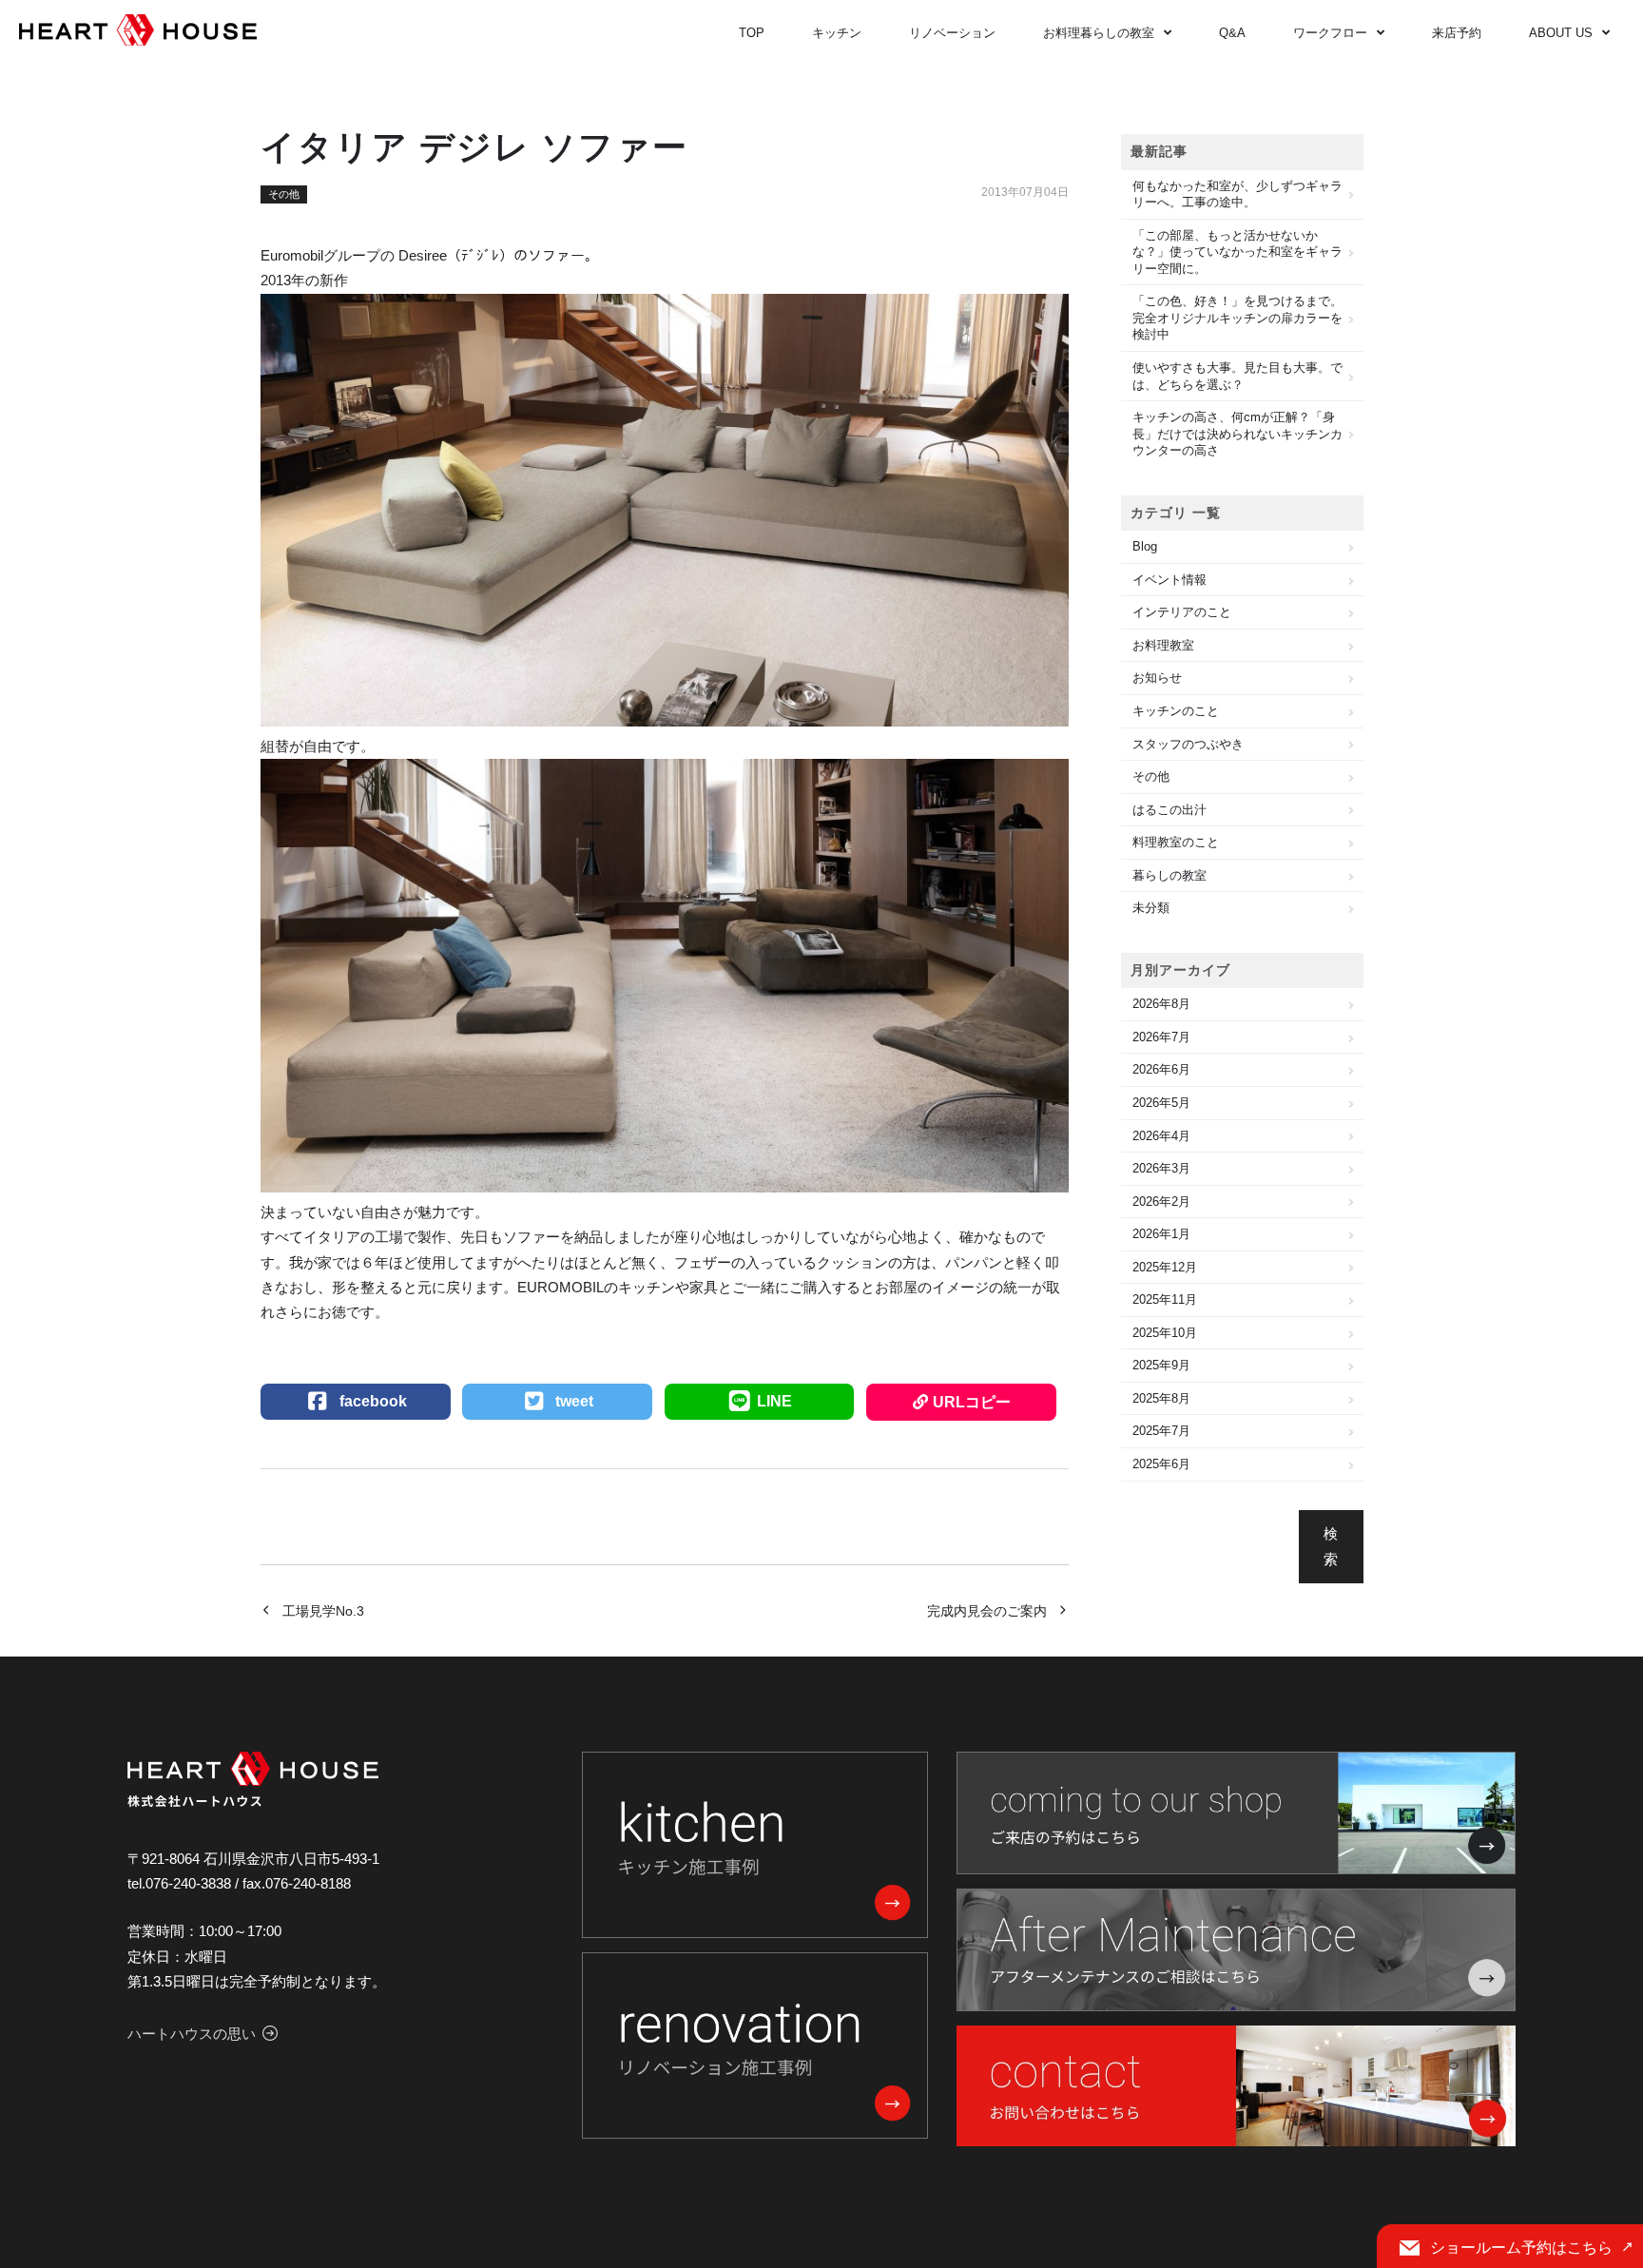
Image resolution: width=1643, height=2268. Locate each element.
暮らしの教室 (1169, 875)
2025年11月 (1165, 1299)
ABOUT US (1561, 33)
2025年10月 (1165, 1333)
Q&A (1232, 33)
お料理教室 (1163, 645)
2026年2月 (1161, 1202)
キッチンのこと (1176, 711)
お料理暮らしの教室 (1099, 33)
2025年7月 (1161, 1431)
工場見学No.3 (323, 1611)
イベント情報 (1169, 580)
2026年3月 (1161, 1168)
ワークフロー (1330, 33)
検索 (1331, 1546)
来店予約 (1457, 33)
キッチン (837, 33)
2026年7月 (1161, 1037)
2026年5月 (1161, 1103)
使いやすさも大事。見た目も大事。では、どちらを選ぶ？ (1237, 376)
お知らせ (1157, 678)
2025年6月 (1161, 1464)
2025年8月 (1161, 1398)
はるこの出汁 (1169, 810)
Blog (1145, 546)
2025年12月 (1165, 1267)
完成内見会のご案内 (987, 1611)
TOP (752, 33)
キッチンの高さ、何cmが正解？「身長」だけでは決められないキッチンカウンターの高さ (1237, 434)
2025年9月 (1161, 1365)
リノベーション (952, 33)
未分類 (1151, 908)
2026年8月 (1161, 1004)
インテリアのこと (1182, 612)
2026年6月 (1161, 1069)
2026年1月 (1161, 1234)
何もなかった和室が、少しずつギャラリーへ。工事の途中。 (1237, 194)
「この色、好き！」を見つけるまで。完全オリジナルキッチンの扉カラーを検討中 (1237, 318)
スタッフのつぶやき (1188, 744)
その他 (284, 194)
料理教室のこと (1176, 842)
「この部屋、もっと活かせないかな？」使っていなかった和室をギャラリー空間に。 (1237, 252)
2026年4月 (1161, 1136)
